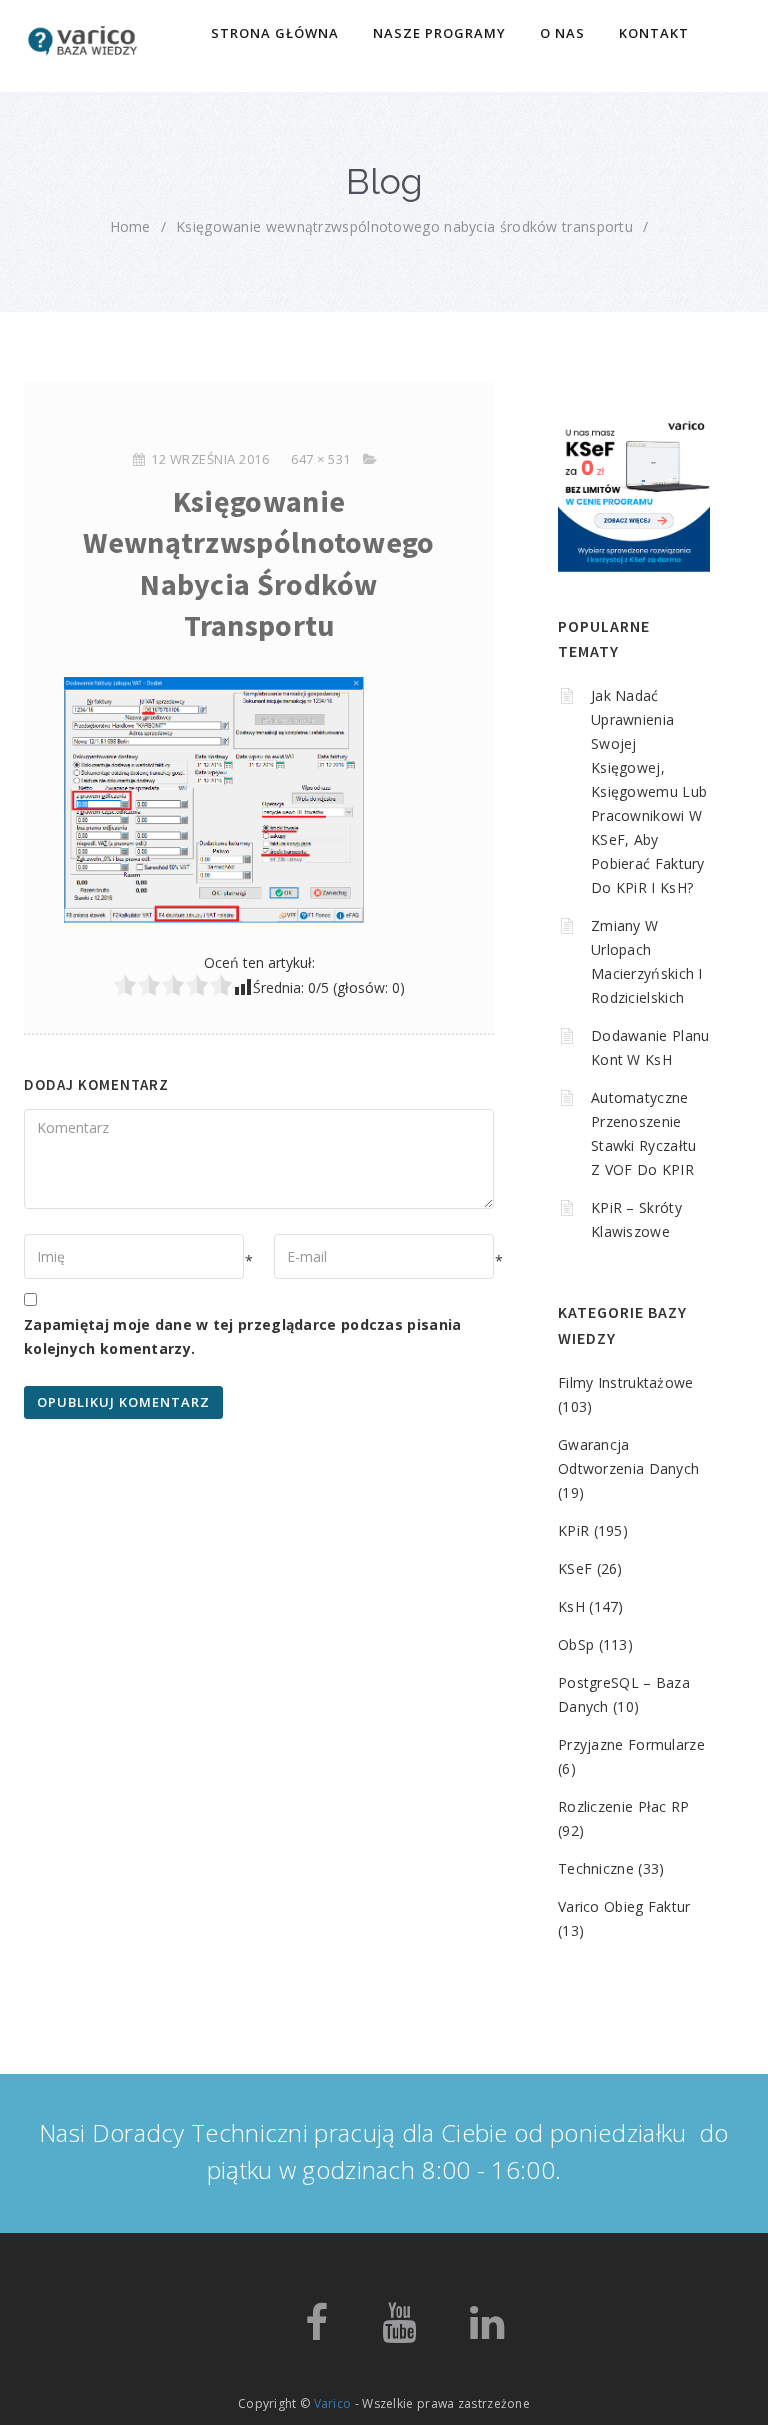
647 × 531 (321, 459)
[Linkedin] (487, 2331)
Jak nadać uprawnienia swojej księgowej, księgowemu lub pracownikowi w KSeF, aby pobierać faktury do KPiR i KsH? (649, 791)
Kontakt (654, 33)
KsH (571, 1606)
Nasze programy (439, 33)
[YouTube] (399, 2331)
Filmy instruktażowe (626, 1382)
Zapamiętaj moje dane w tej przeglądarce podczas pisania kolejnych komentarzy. (243, 1336)
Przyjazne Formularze (631, 1744)
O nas (562, 33)
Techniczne (596, 1868)
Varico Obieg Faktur (624, 1906)
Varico (333, 2403)
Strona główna (275, 33)
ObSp (576, 1644)
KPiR (573, 1530)
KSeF (575, 1568)
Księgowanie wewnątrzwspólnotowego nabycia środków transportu (404, 226)
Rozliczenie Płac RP (624, 1806)
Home (130, 226)
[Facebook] (316, 2331)
